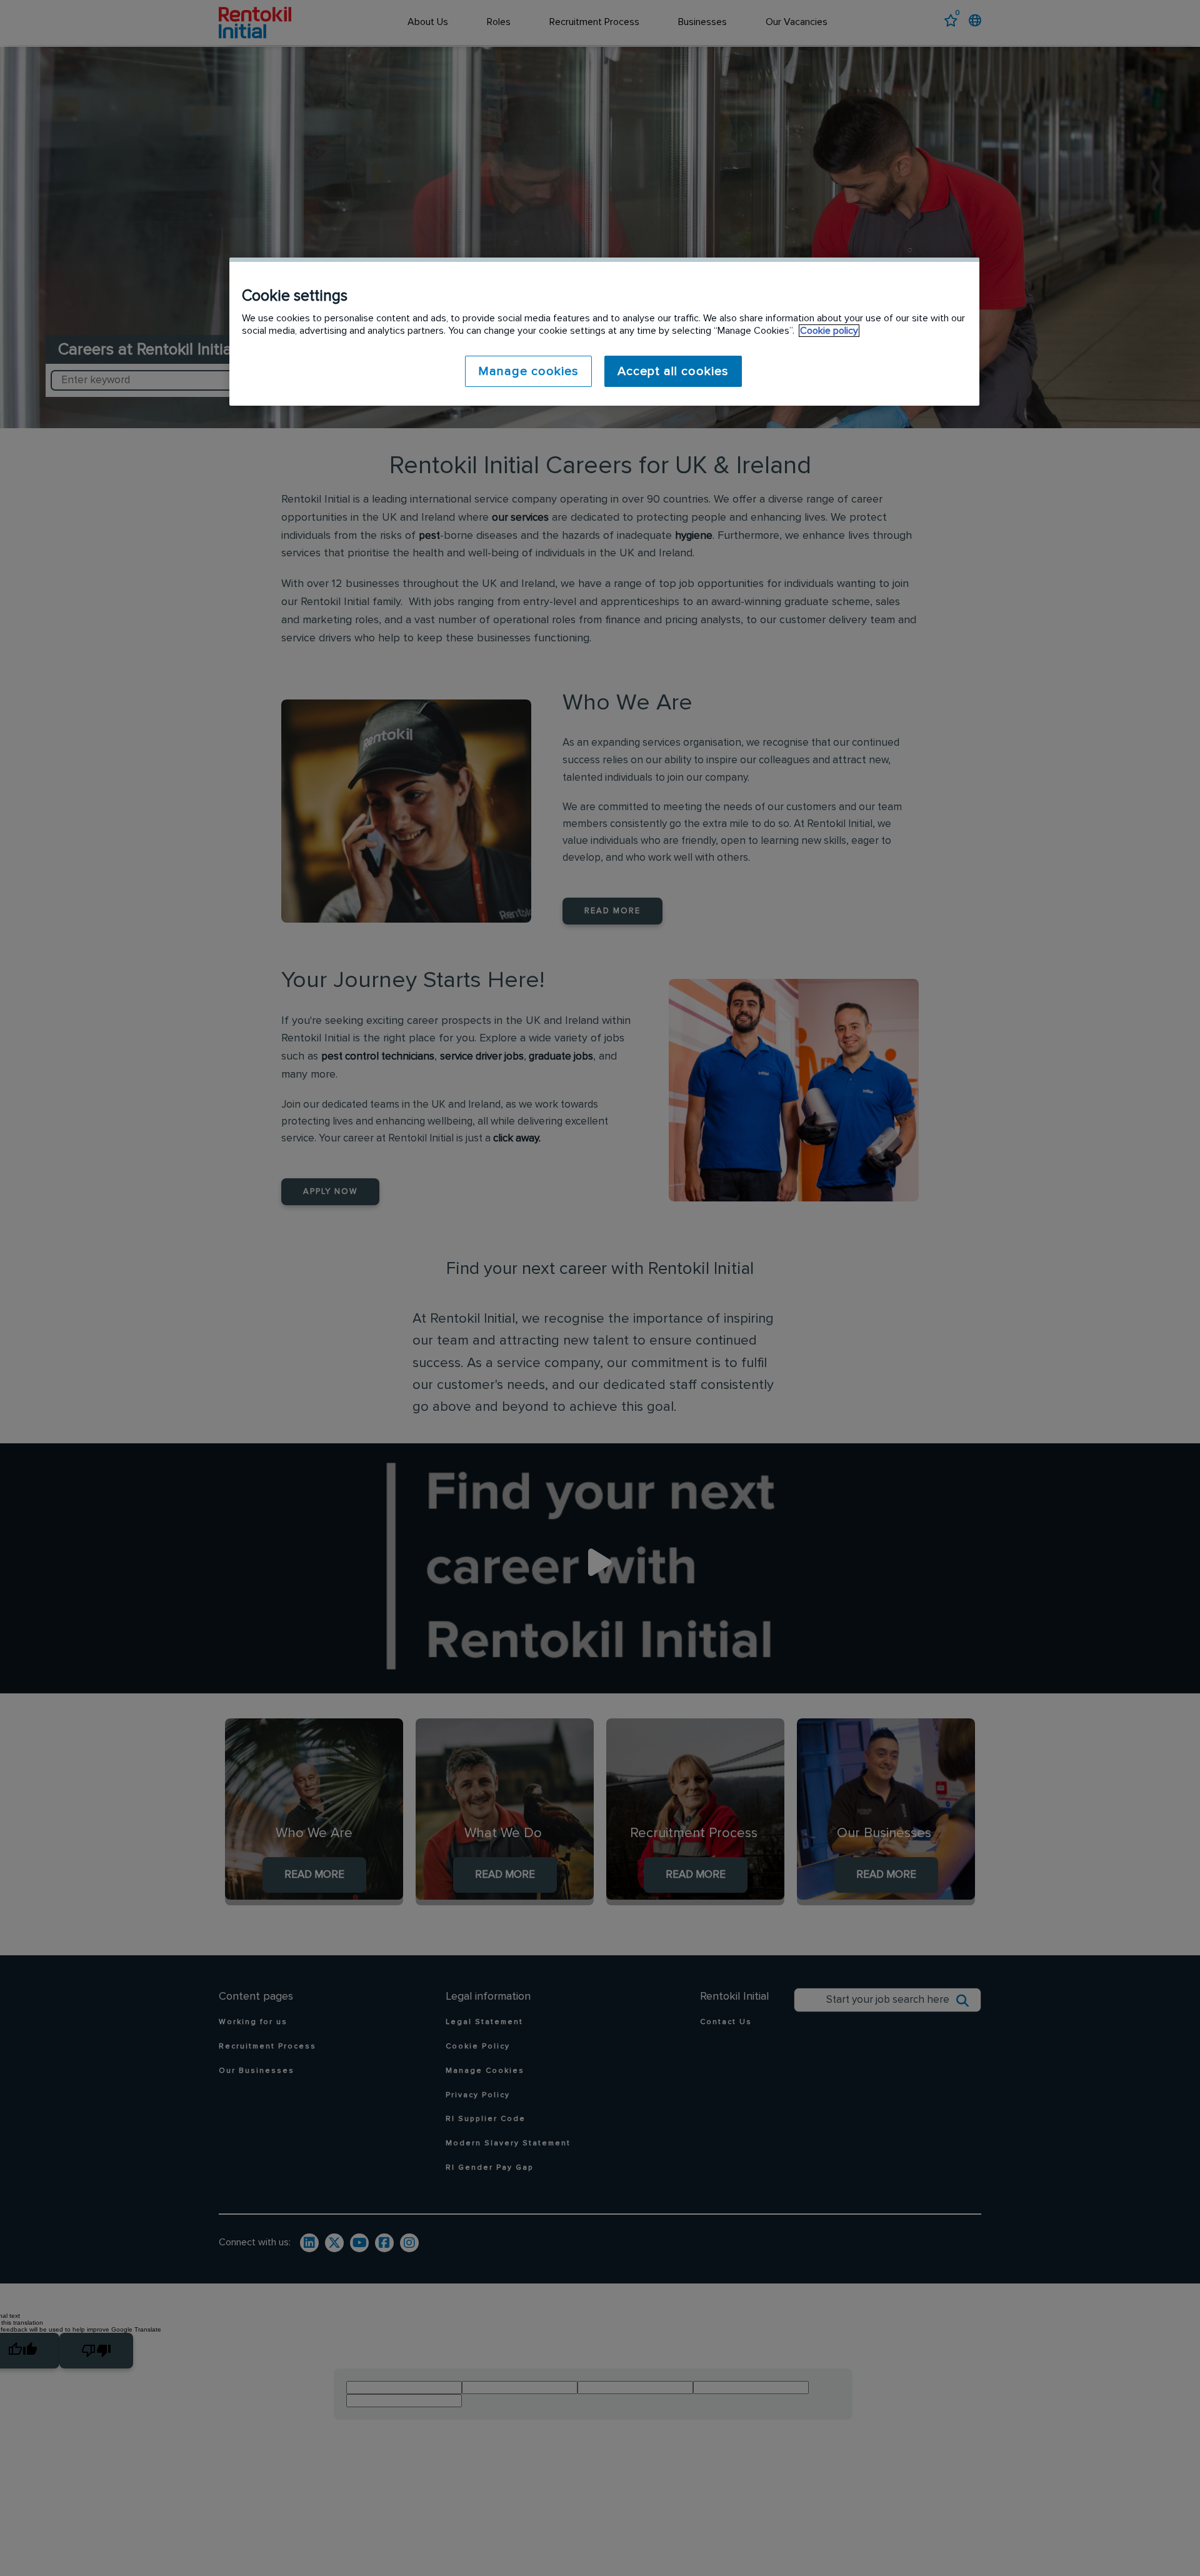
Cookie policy (829, 331)
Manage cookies (528, 371)
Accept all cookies (673, 371)
